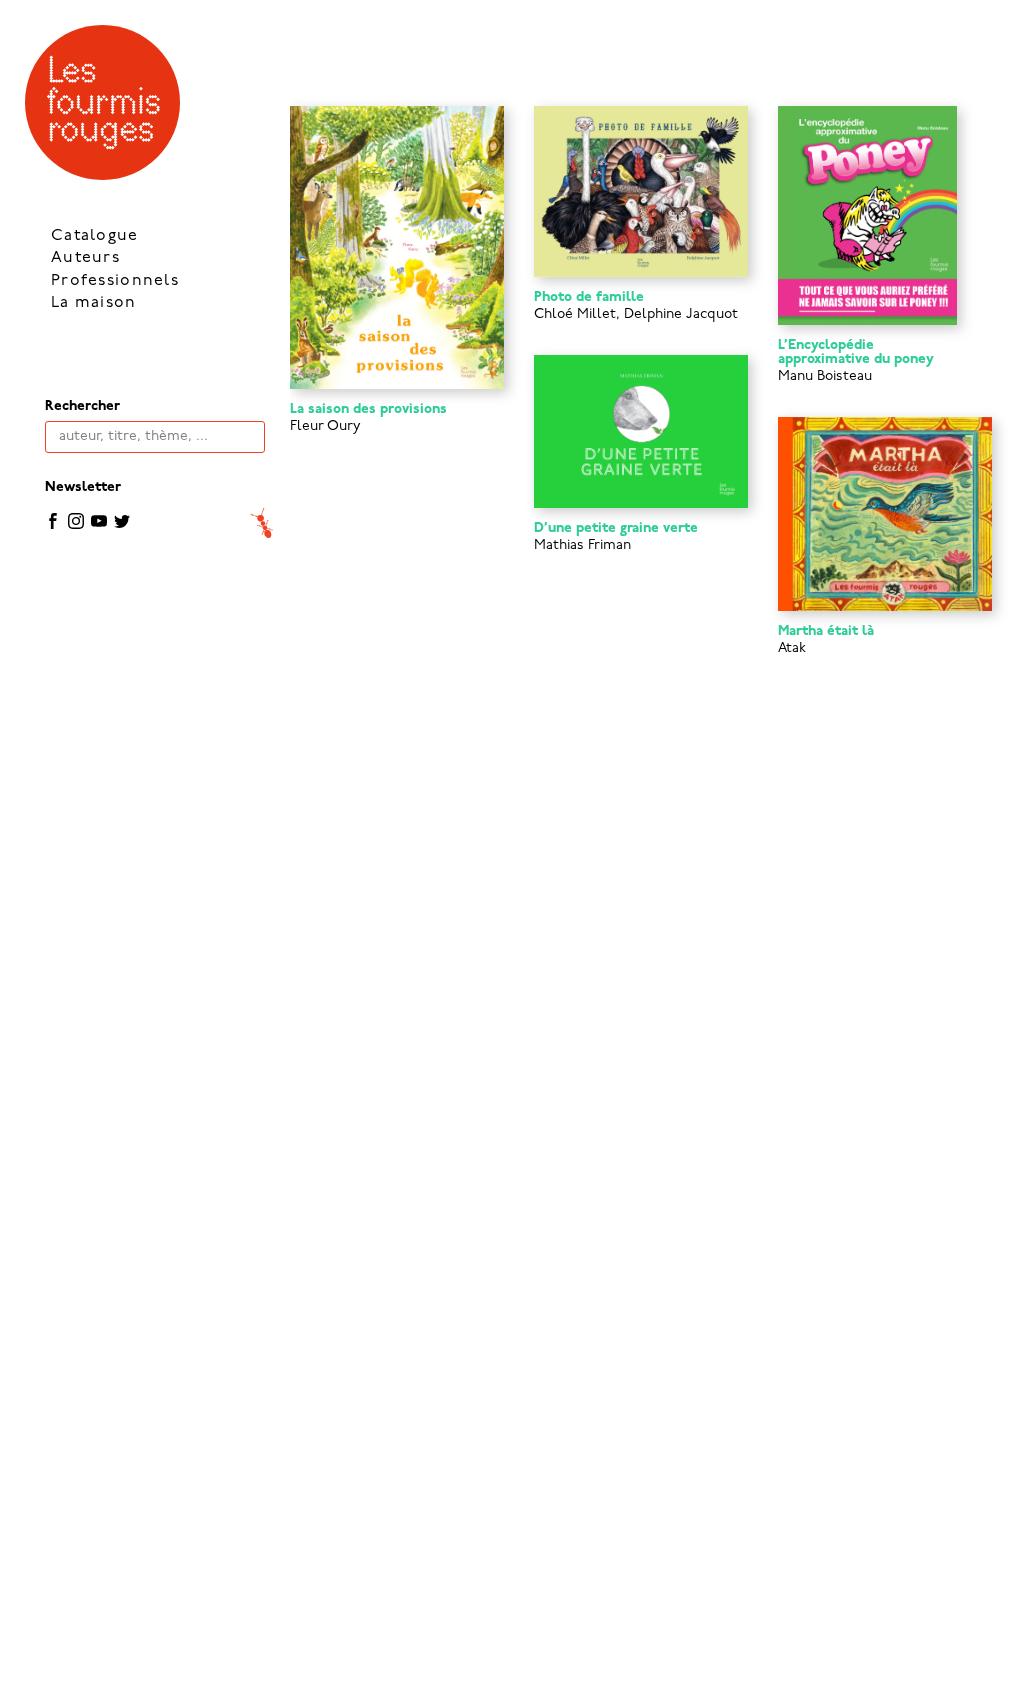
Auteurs (85, 258)
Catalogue (95, 236)
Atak (792, 648)
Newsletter (83, 487)
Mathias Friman (582, 545)
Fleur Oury (325, 426)
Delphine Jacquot (681, 314)
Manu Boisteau (825, 376)
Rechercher (82, 406)
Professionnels (115, 281)
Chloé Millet (575, 314)
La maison (94, 303)
